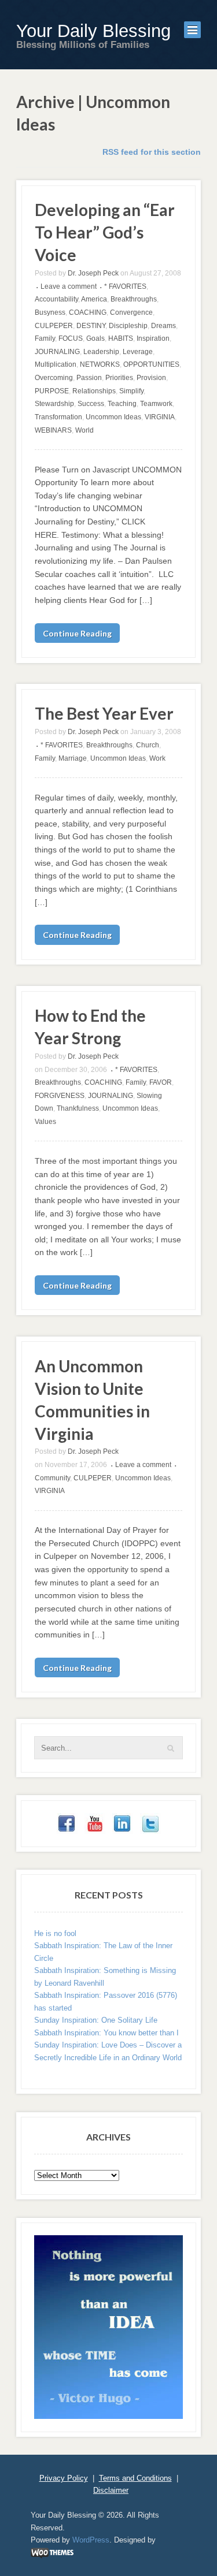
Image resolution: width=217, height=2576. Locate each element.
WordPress (91, 2540)
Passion (89, 378)
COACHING (88, 312)
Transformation (58, 417)
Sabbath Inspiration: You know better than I (106, 2033)
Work (157, 758)
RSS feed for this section (152, 152)
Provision (151, 378)
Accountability (56, 299)
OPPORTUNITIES (151, 364)
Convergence (131, 312)
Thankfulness (78, 1108)
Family (45, 338)
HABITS (121, 338)
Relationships (94, 391)
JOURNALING (57, 352)
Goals (95, 338)
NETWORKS (100, 364)
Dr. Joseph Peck (93, 273)
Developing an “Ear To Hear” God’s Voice (105, 232)
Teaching (122, 404)
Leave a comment (69, 286)
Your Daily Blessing (93, 31)
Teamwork (156, 404)
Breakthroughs (134, 299)
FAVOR (161, 1082)
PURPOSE (52, 391)
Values (45, 1122)
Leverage (138, 352)
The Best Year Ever (104, 713)
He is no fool (55, 1933)
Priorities (119, 378)
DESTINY (91, 326)
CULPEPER (54, 326)
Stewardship (54, 404)
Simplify (131, 391)
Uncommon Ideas (113, 417)
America (94, 299)
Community (52, 1478)
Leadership (101, 352)
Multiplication (56, 364)
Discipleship (128, 326)
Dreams (163, 326)
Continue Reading (77, 633)
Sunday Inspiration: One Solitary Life (96, 2020)
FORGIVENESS (60, 1096)
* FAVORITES (125, 286)
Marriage (73, 758)
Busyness (50, 312)
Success (91, 404)
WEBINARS (53, 430)
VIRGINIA (160, 417)
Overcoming (54, 378)
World (84, 430)
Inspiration (153, 338)
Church (148, 745)
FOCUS (71, 338)
